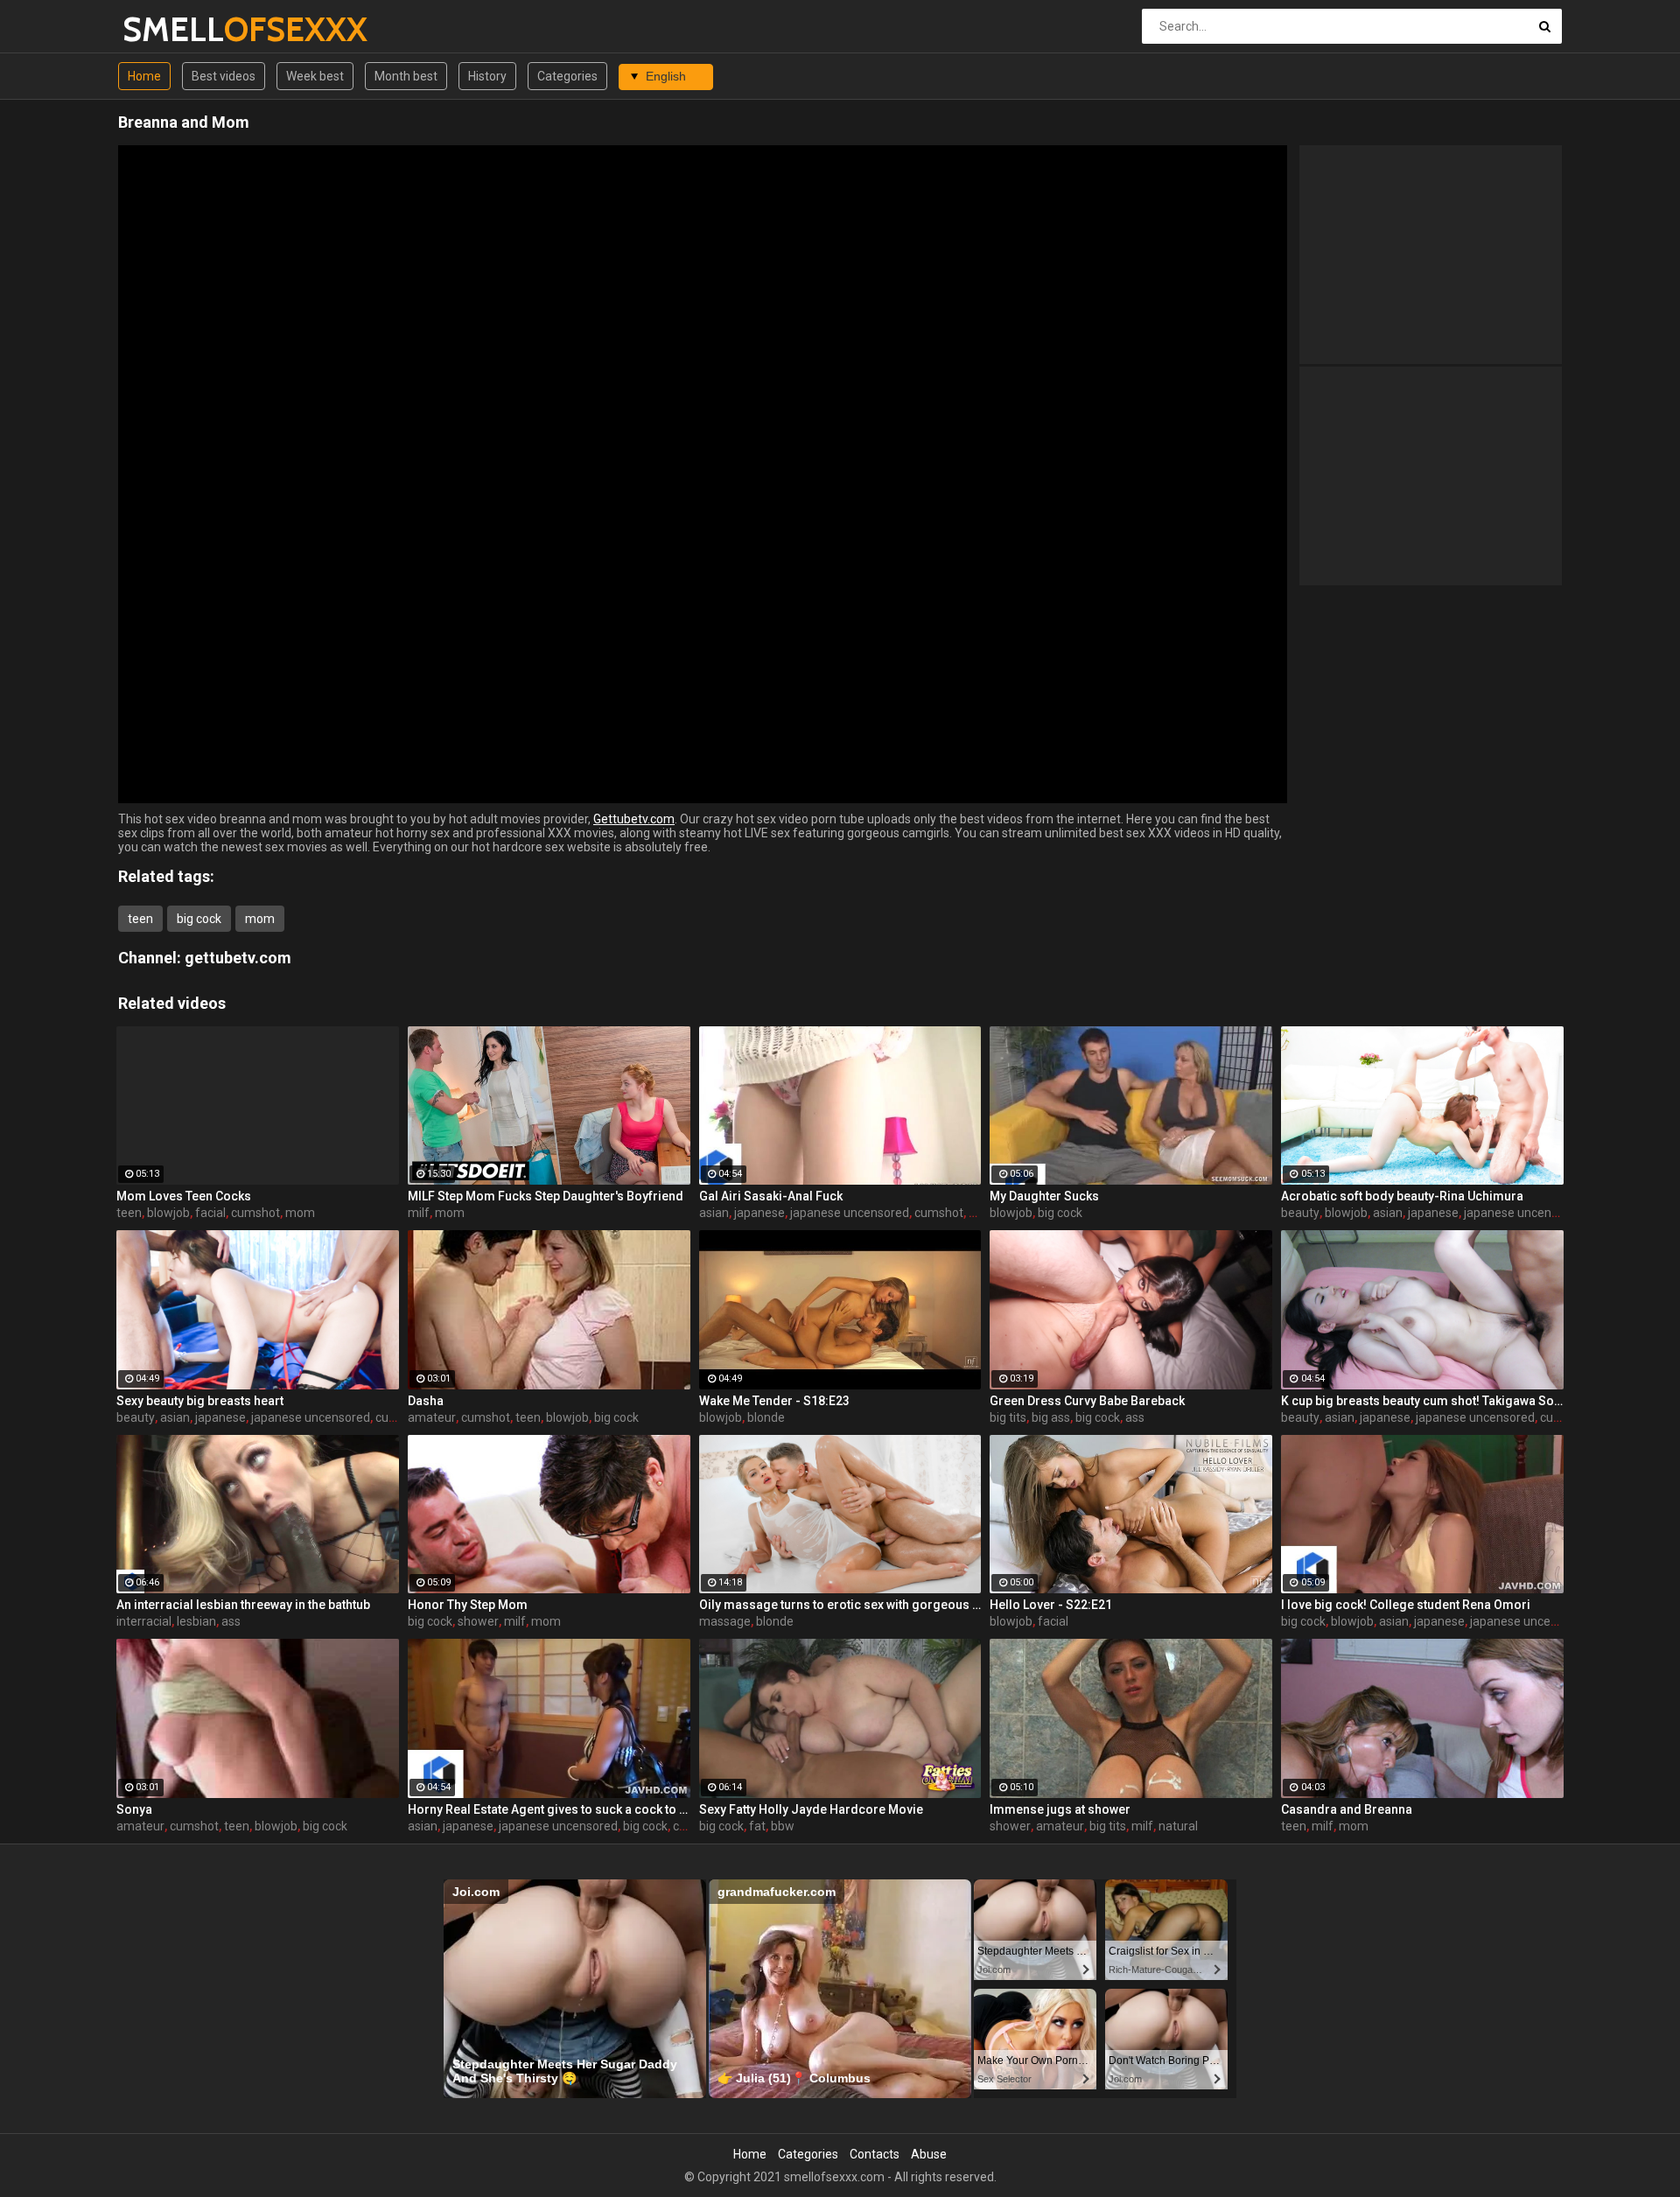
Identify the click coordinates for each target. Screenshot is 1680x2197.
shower (478, 1621)
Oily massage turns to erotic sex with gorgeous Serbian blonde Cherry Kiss (840, 1605)
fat (757, 1826)
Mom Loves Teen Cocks (184, 1196)
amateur (432, 1417)
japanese (759, 1213)
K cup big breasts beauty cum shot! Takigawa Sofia (1422, 1401)
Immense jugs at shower (1060, 1809)
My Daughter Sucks (1044, 1196)
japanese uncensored (850, 1213)
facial (210, 1213)
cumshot (255, 1213)
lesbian (196, 1621)
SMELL (168, 29)
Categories (567, 76)
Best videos (224, 76)
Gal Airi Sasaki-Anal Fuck (771, 1196)
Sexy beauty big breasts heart (200, 1401)
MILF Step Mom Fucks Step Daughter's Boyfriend (546, 1196)
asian (714, 1213)
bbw (783, 1826)
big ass (1051, 1417)
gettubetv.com (238, 958)
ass (1135, 1417)
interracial (144, 1621)
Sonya (134, 1809)
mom (260, 919)
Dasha (426, 1401)
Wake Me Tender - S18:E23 (774, 1401)
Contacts (875, 2154)
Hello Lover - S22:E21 (1051, 1605)
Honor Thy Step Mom (468, 1605)
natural (1178, 1826)
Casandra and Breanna (1347, 1809)
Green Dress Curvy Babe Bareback (1087, 1401)
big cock (199, 919)
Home (144, 76)
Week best (315, 76)
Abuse (929, 2154)
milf (419, 1213)
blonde (766, 1417)
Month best (406, 76)
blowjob (168, 1213)
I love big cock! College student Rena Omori (1406, 1605)
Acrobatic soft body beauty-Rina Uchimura (1402, 1196)
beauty (1300, 1213)
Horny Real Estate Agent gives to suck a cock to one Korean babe (549, 1809)
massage (725, 1621)
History (487, 76)
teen (140, 919)
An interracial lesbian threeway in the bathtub (243, 1605)
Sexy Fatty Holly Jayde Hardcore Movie (811, 1809)
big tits (1008, 1417)
